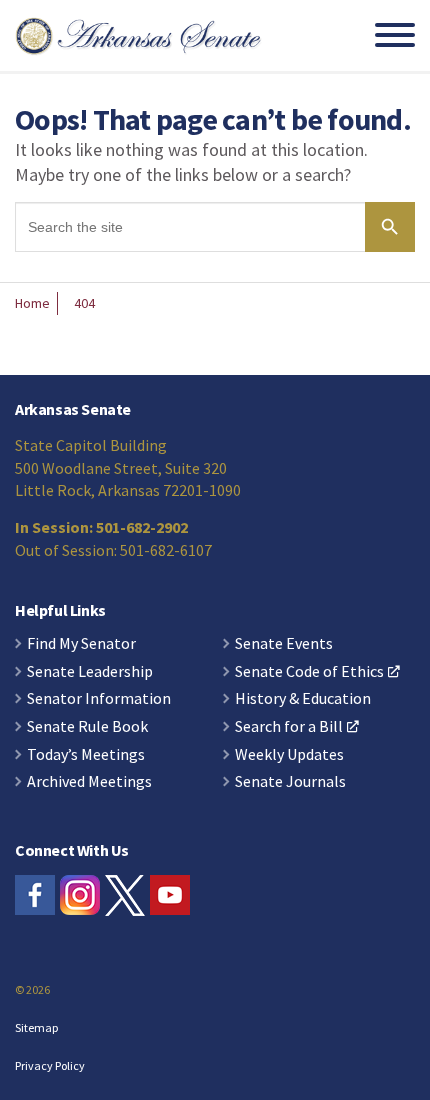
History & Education (303, 699)
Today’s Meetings (86, 755)
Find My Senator (81, 644)
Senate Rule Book (87, 727)
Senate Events (284, 644)
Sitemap (36, 1027)
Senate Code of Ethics (309, 672)
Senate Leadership (90, 672)
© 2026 (32, 989)
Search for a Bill (289, 727)
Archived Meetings (89, 782)
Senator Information (99, 699)
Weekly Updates (289, 755)
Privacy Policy (50, 1065)
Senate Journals (290, 782)
